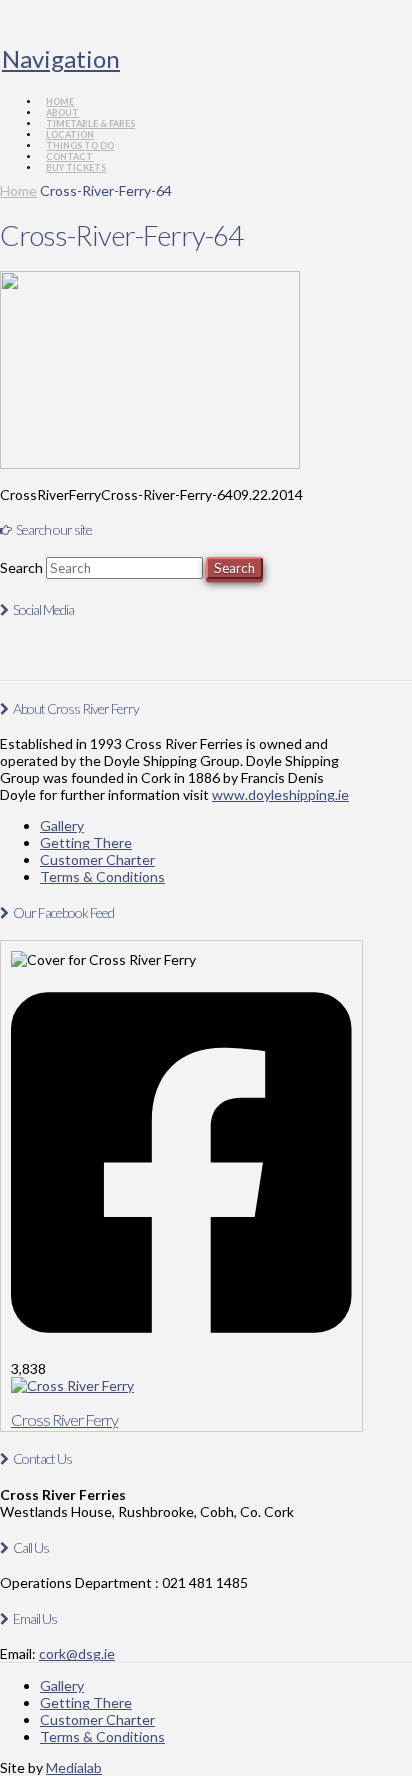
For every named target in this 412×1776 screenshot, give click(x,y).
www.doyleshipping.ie (280, 794)
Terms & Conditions (102, 876)
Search (21, 567)
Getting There (86, 842)
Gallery (62, 825)
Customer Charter (97, 859)
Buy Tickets (76, 167)
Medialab (74, 1767)
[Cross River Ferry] (72, 1385)
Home (18, 190)
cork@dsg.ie (77, 1653)
